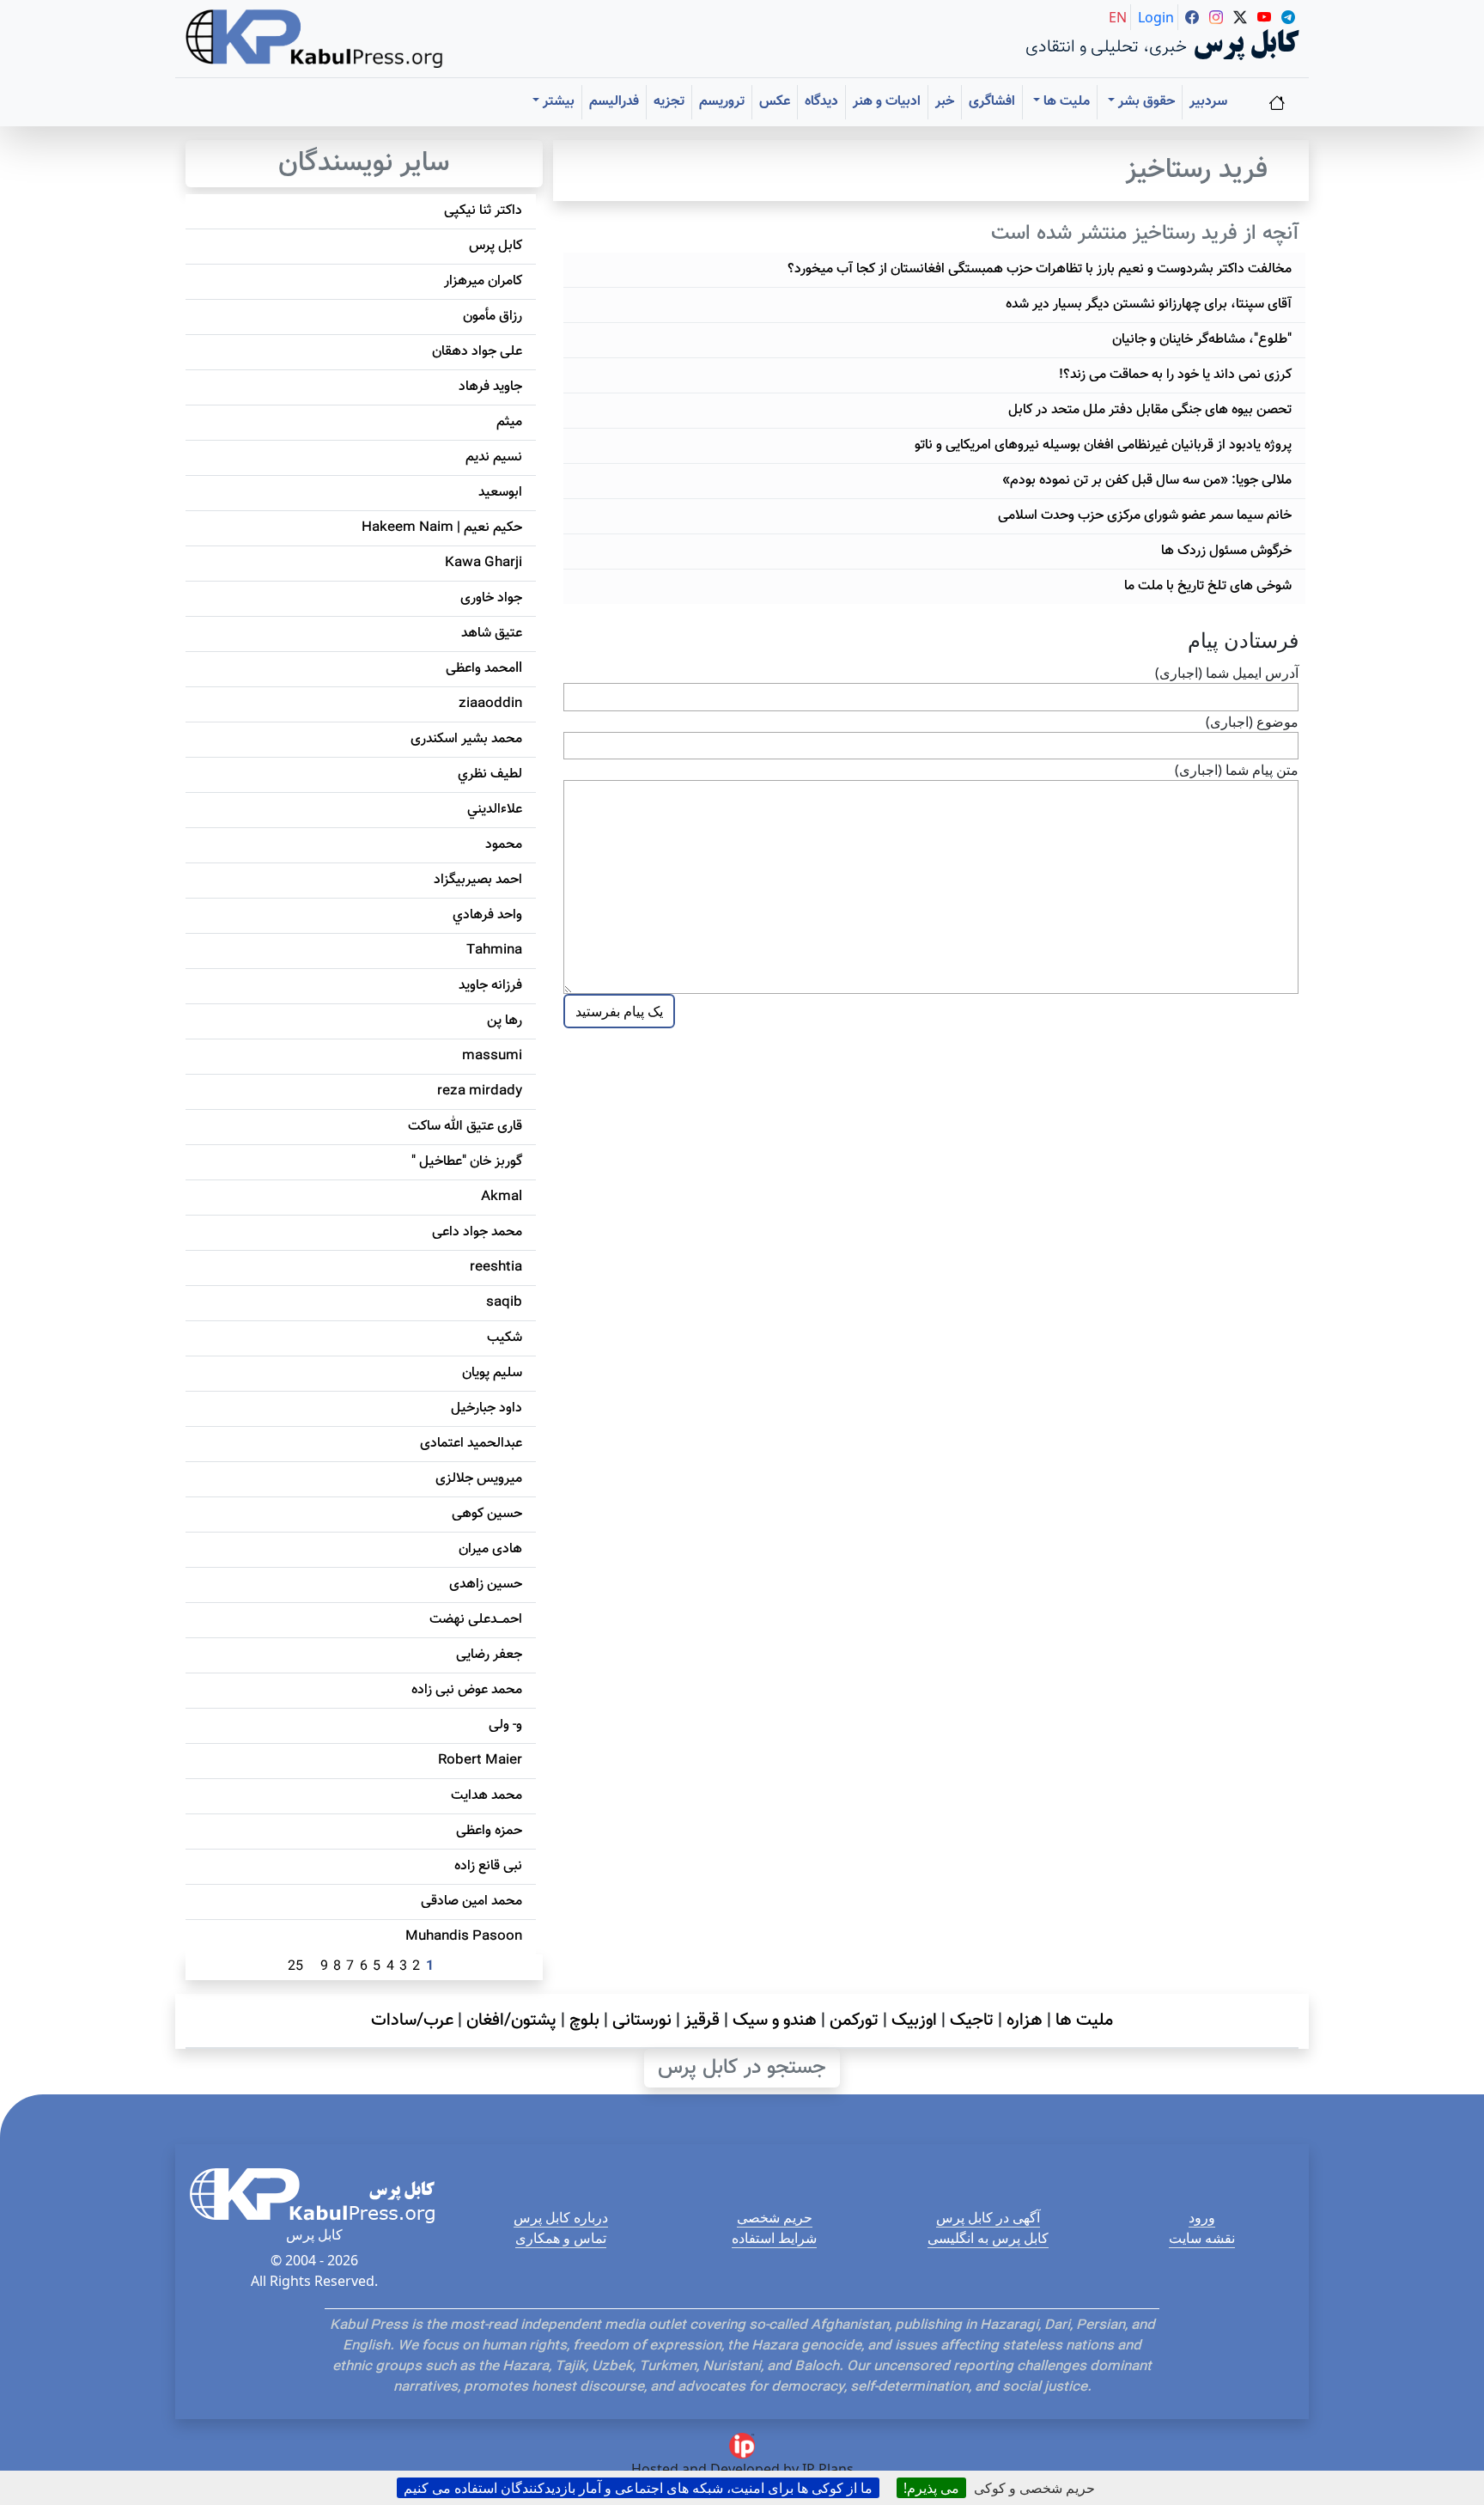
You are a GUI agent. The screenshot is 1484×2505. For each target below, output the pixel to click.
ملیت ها (1084, 2020)
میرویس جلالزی (479, 1479)
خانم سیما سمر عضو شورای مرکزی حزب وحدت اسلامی (1145, 516)
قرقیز (702, 2020)
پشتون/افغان (511, 2020)
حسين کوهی (487, 1514)
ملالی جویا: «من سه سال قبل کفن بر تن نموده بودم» (1147, 481)
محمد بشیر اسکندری (466, 739)
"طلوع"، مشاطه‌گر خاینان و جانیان (1202, 340)
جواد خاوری (491, 598)
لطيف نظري (490, 774)
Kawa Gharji (484, 563)
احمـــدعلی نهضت (476, 1620)
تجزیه (669, 102)
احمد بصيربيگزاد (478, 880)
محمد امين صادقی (471, 1902)
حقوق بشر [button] (1145, 102)
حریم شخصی (775, 2217)
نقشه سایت (1202, 2238)
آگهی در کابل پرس (988, 2217)
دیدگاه (821, 102)
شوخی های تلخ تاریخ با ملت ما (1208, 586)
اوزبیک (914, 2020)
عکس (775, 102)
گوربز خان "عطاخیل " (467, 1162)
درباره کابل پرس (561, 2217)
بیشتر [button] (557, 102)
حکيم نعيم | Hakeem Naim (442, 528)
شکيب (505, 1338)
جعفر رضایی (489, 1655)
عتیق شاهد (492, 634)
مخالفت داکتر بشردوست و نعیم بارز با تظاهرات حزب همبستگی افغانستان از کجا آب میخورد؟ (1040, 269)
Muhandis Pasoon (464, 1937)
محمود (504, 845)
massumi (492, 1056)
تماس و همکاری (561, 2238)
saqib (504, 1303)
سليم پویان (492, 1373)
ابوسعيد (500, 493)
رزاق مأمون (493, 317)
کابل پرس (496, 246)
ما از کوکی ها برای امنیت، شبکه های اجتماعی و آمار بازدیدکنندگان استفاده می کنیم (638, 2488)
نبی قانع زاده (488, 1866)
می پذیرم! (931, 2488)
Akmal (502, 1197)
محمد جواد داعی (477, 1232)
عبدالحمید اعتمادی (471, 1444)
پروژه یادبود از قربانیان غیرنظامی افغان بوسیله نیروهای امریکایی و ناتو (1103, 445)
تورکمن (854, 2020)
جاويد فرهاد (490, 387)
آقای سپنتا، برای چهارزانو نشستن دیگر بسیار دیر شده (1149, 305)
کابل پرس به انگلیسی (988, 2238)
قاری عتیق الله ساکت (465, 1127)
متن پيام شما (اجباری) (1237, 770)
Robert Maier (480, 1761)
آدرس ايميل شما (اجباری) (1227, 673)
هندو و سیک (775, 2020)
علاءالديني (495, 810)
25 (295, 1967)
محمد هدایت (487, 1796)
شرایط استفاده (774, 2238)
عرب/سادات (412, 2020)
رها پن (505, 1021)
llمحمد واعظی (484, 669)
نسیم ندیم (494, 457)
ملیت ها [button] (1065, 102)
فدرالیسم (614, 102)
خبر (945, 102)
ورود (1202, 2217)
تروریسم (722, 102)
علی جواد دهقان (477, 352)
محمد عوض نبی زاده (467, 1690)
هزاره (1025, 2020)
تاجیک (972, 2020)
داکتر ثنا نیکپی (483, 211)
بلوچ (584, 2020)
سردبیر (1208, 102)
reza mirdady (480, 1091)
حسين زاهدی (486, 1585)
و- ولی (505, 1725)
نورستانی (642, 2020)
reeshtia (496, 1268)
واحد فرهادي (487, 915)
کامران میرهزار (483, 281)
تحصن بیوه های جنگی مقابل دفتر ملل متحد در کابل (1150, 410)
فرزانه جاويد (490, 986)
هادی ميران (490, 1549)
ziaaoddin (490, 704)
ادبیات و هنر (887, 102)
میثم (509, 422)
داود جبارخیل (487, 1408)
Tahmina (494, 951)
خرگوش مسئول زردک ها (1226, 551)
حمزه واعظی (489, 1831)
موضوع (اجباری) (1252, 722)
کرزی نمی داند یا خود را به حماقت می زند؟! (1175, 375)
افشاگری (992, 102)
